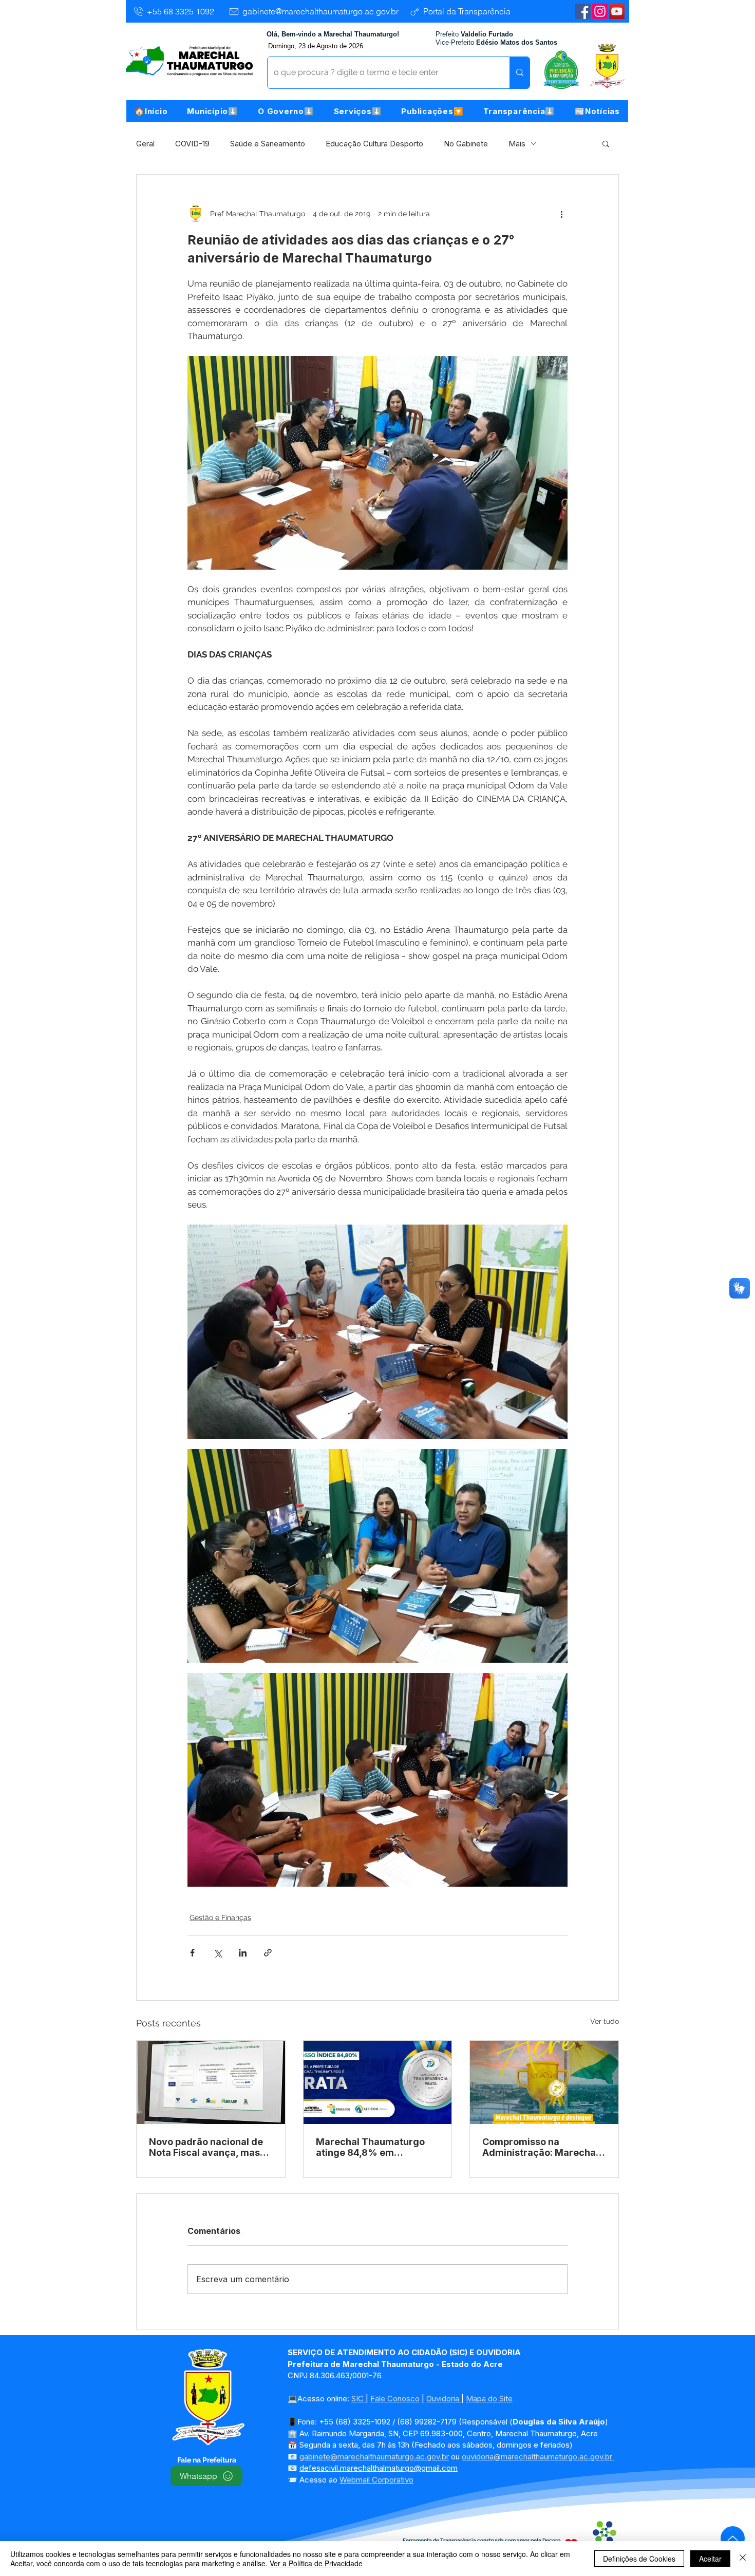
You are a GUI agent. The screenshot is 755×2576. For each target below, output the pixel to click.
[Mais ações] (561, 214)
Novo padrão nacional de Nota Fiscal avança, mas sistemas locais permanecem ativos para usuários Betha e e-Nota (206, 2147)
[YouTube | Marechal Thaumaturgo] (617, 11)
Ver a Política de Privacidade (316, 2563)
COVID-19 (192, 144)
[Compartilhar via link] (268, 1953)
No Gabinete (466, 144)
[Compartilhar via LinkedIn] (243, 1953)
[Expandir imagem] (377, 1331)
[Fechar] (743, 2559)
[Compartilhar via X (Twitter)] (218, 1953)
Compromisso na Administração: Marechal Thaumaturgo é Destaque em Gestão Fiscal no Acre (541, 2147)
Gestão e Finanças (220, 1917)
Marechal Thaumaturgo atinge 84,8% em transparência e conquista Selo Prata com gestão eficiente (376, 2147)
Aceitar (710, 2559)
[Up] (733, 2538)
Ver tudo (605, 2021)
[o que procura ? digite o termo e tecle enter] (520, 73)
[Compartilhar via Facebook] (192, 1953)
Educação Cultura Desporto (374, 144)
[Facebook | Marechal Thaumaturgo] (583, 11)
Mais (517, 144)
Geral (145, 144)
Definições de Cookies (639, 2559)
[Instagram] (600, 11)
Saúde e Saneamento (268, 144)
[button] (213, 111)
